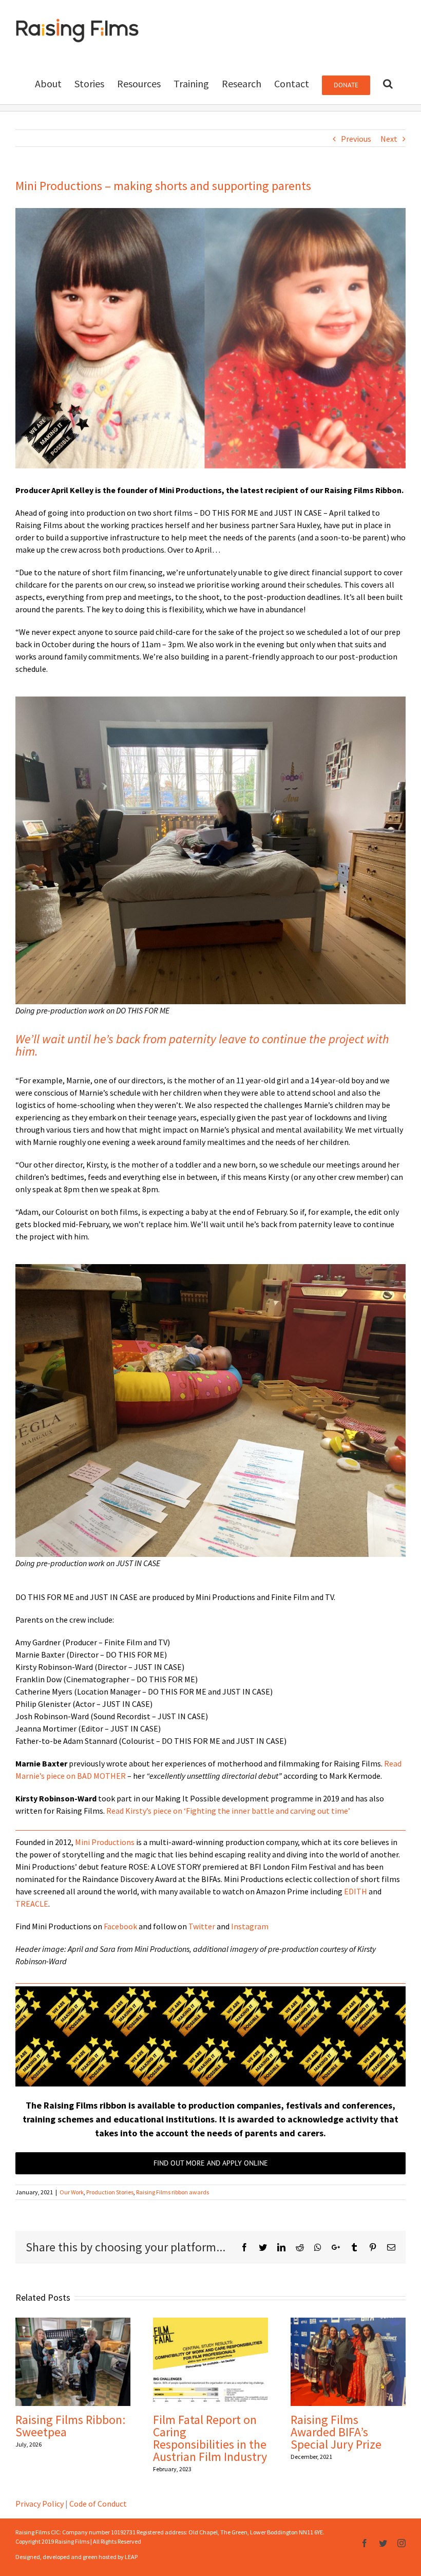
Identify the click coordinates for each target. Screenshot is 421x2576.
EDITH (356, 1891)
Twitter (202, 1926)
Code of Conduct (98, 2504)
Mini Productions (105, 1842)
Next (389, 139)
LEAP (131, 2557)
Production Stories (110, 2192)
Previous (356, 139)
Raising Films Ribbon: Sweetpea (70, 2426)
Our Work (72, 2192)
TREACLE (32, 1904)
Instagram (250, 1926)
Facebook (120, 1926)
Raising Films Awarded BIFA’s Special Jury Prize (336, 2432)
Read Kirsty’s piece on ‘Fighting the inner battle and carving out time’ (228, 1811)
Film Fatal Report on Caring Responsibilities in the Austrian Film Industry (210, 2438)
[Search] (388, 83)
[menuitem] (48, 83)
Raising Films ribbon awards (173, 2192)
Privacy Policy (40, 2504)
